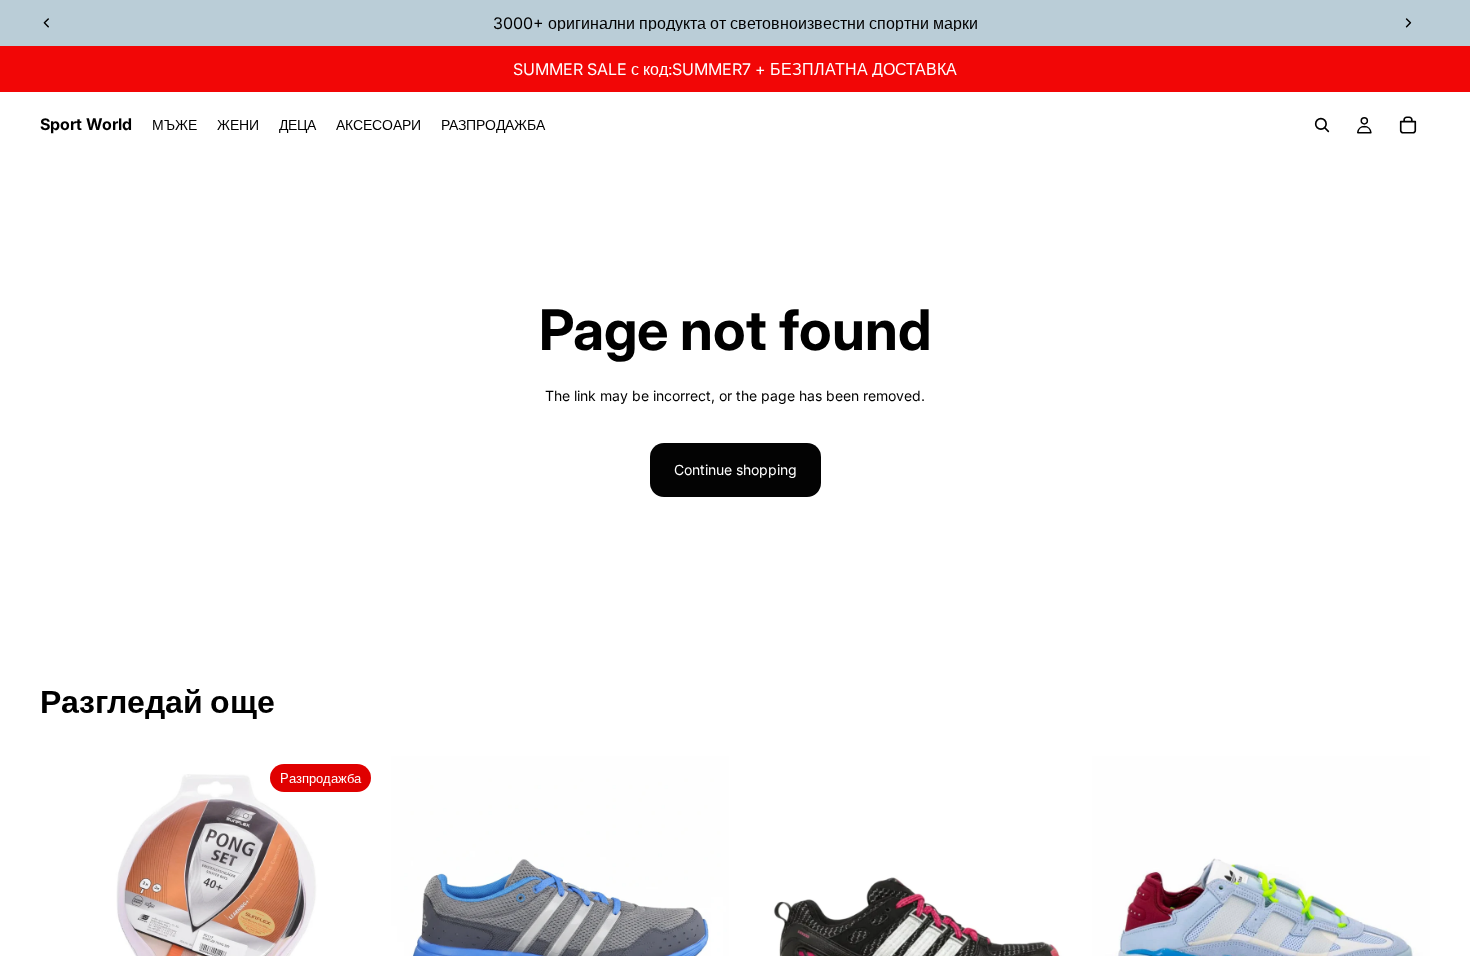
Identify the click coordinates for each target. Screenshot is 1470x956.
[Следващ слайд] (1408, 23)
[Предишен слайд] (47, 23)
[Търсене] (1322, 125)
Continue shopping (735, 469)
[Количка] (1408, 125)
